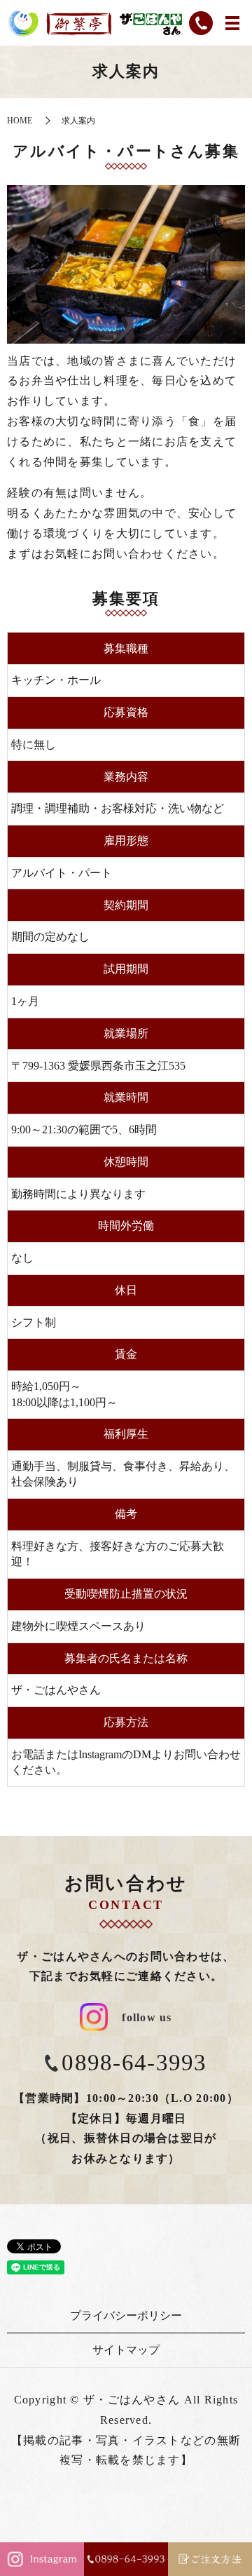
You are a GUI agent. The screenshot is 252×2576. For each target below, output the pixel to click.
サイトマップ (126, 2350)
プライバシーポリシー (126, 2315)
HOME (20, 121)
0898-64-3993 (134, 2063)
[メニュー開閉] (232, 23)
